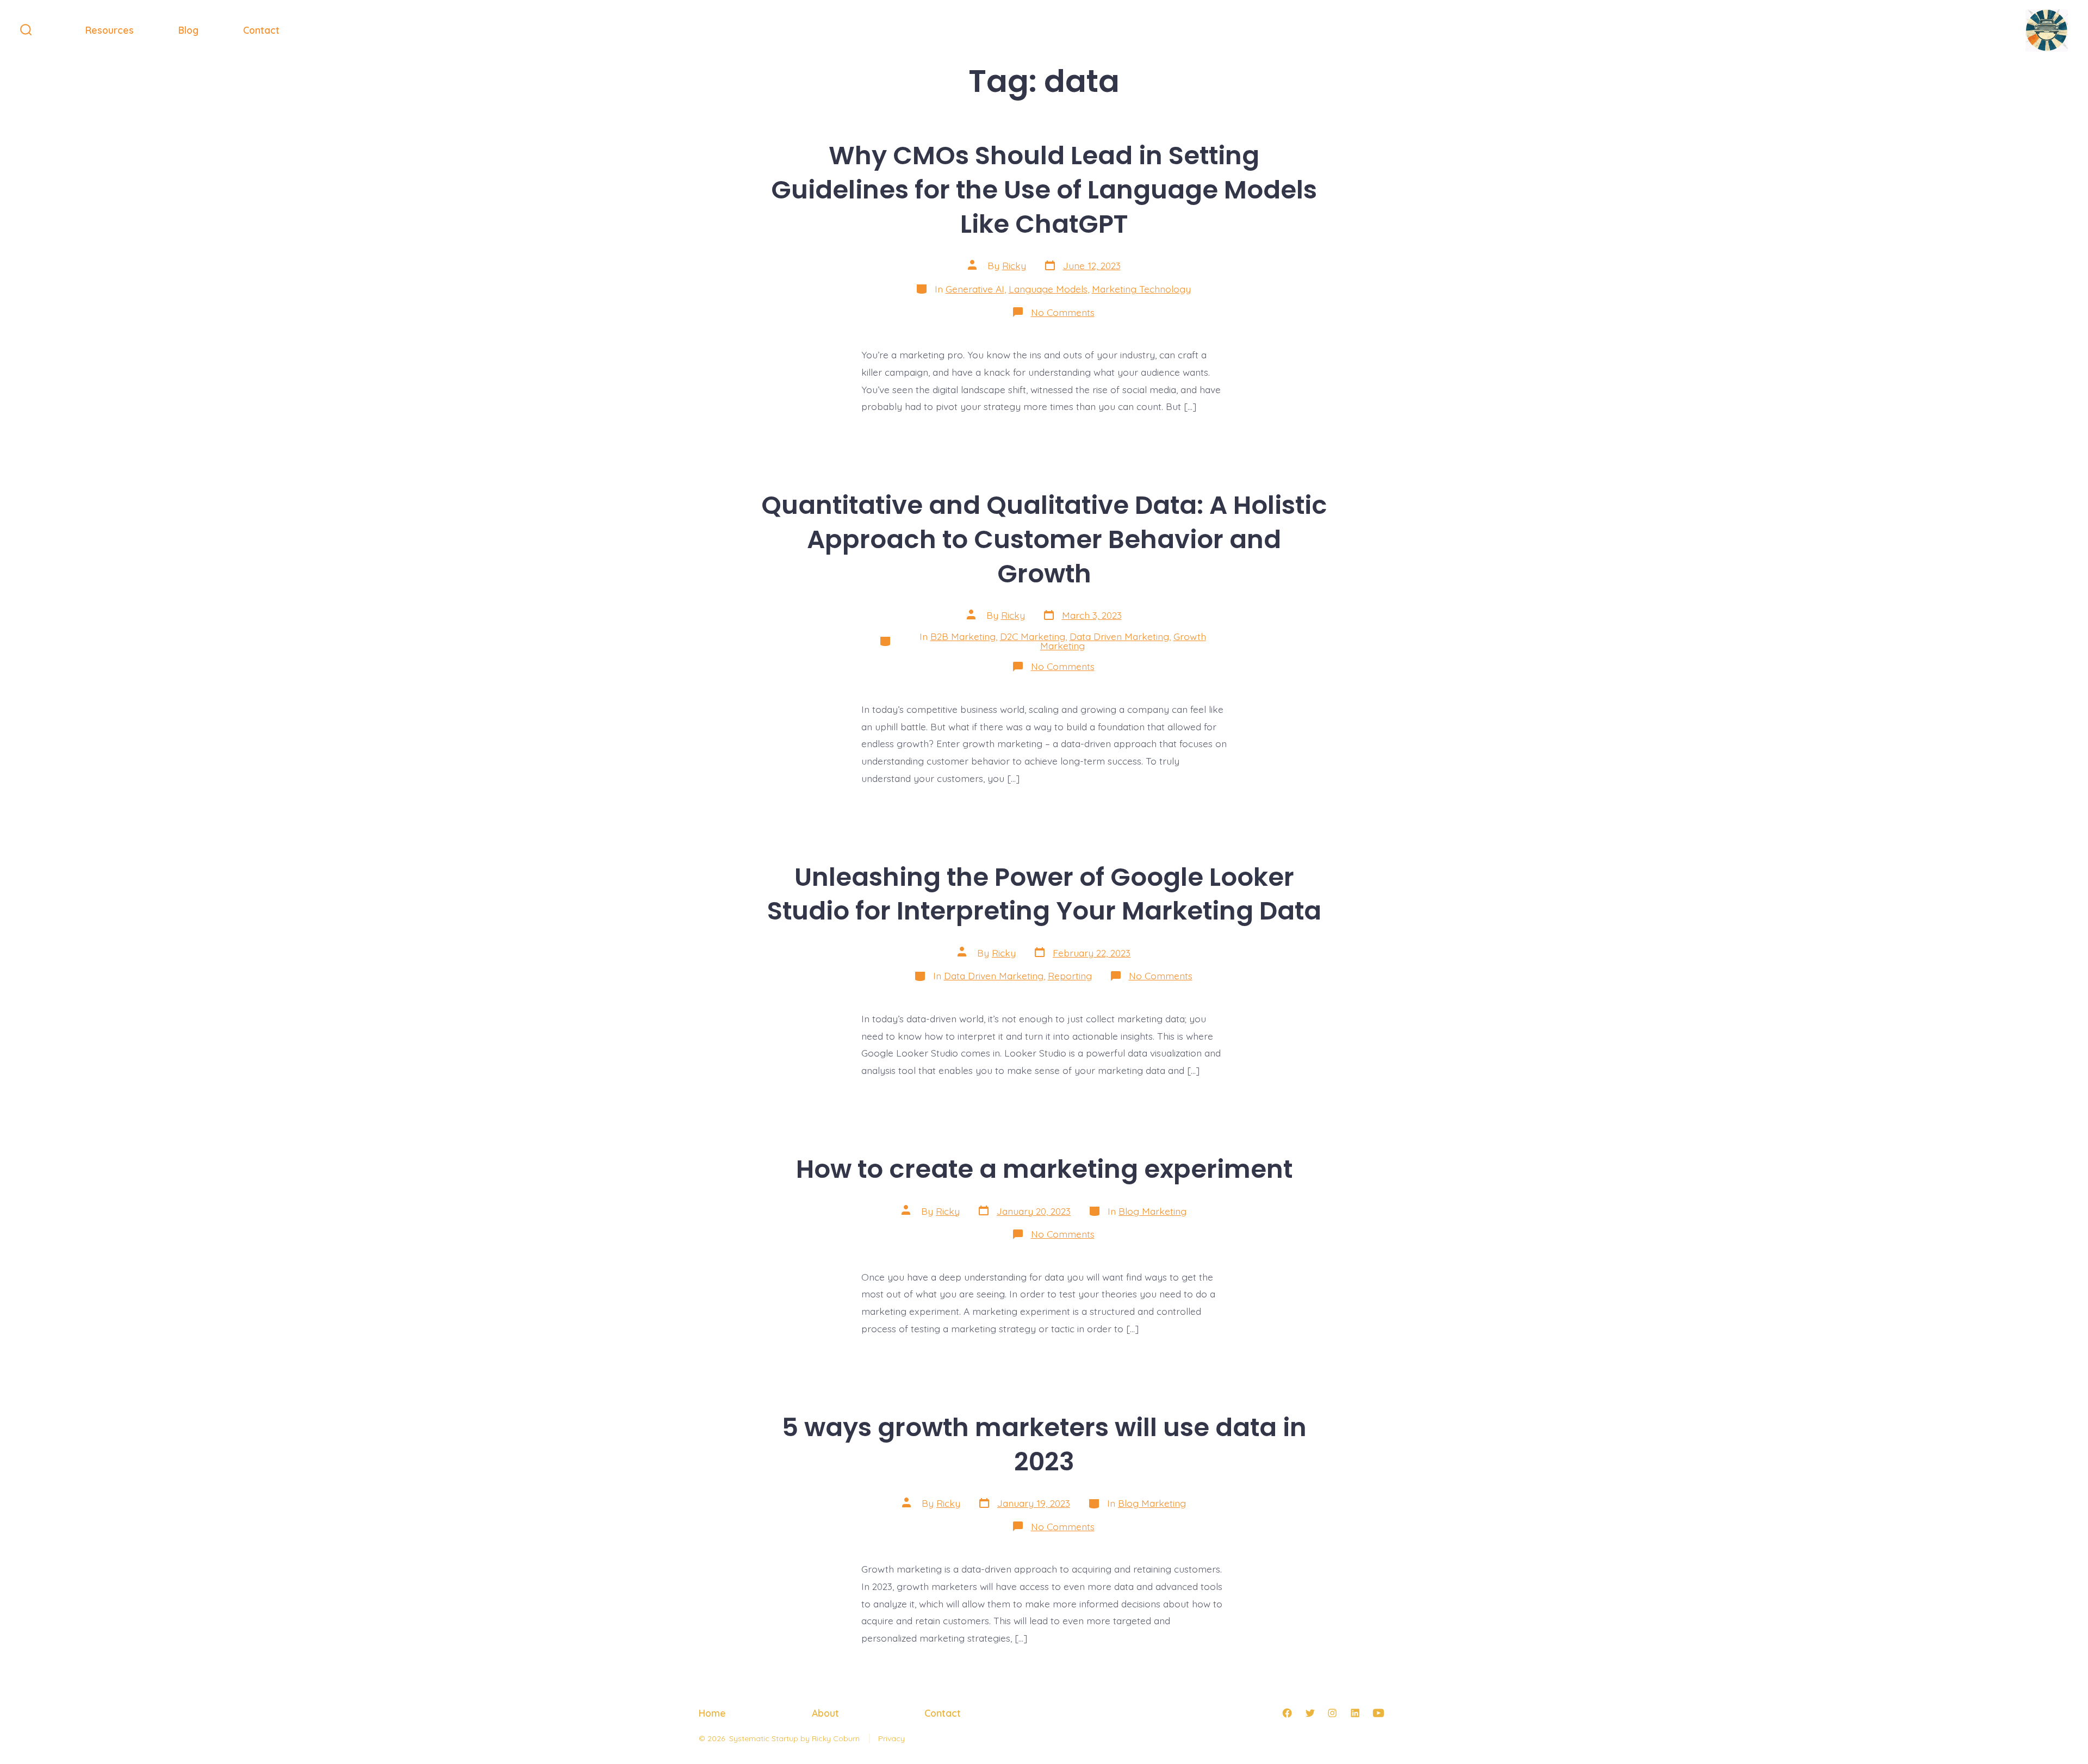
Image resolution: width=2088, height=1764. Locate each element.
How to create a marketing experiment (1044, 1169)
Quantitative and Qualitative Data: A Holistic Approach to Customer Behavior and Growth (1044, 539)
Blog (188, 30)
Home (712, 1713)
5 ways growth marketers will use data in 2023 (1044, 1444)
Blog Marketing (1152, 1211)
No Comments (1063, 312)
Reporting (1070, 976)
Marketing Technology (1141, 289)
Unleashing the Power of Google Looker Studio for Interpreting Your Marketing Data (1044, 894)
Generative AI (975, 289)
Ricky (1014, 265)
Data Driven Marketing (1119, 636)
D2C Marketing (1033, 636)
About (825, 1713)
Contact (261, 30)
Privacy (891, 1738)
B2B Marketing (963, 636)
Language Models (1048, 289)
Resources (110, 30)
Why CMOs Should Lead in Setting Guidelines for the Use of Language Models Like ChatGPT (1044, 190)
